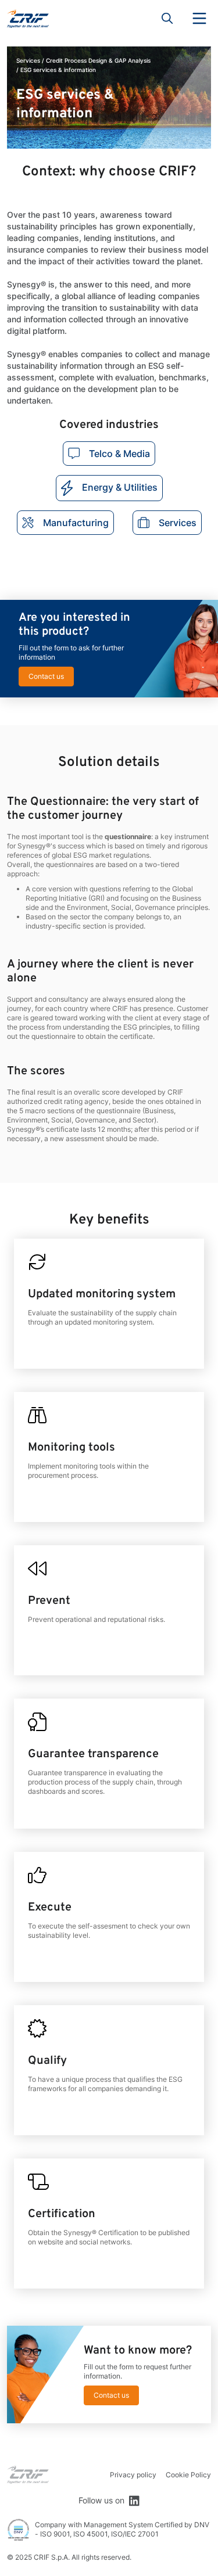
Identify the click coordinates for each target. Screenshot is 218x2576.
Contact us (46, 676)
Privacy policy (133, 2475)
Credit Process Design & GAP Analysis (98, 60)
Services (28, 60)
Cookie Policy (188, 2475)
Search (167, 19)
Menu (199, 19)
